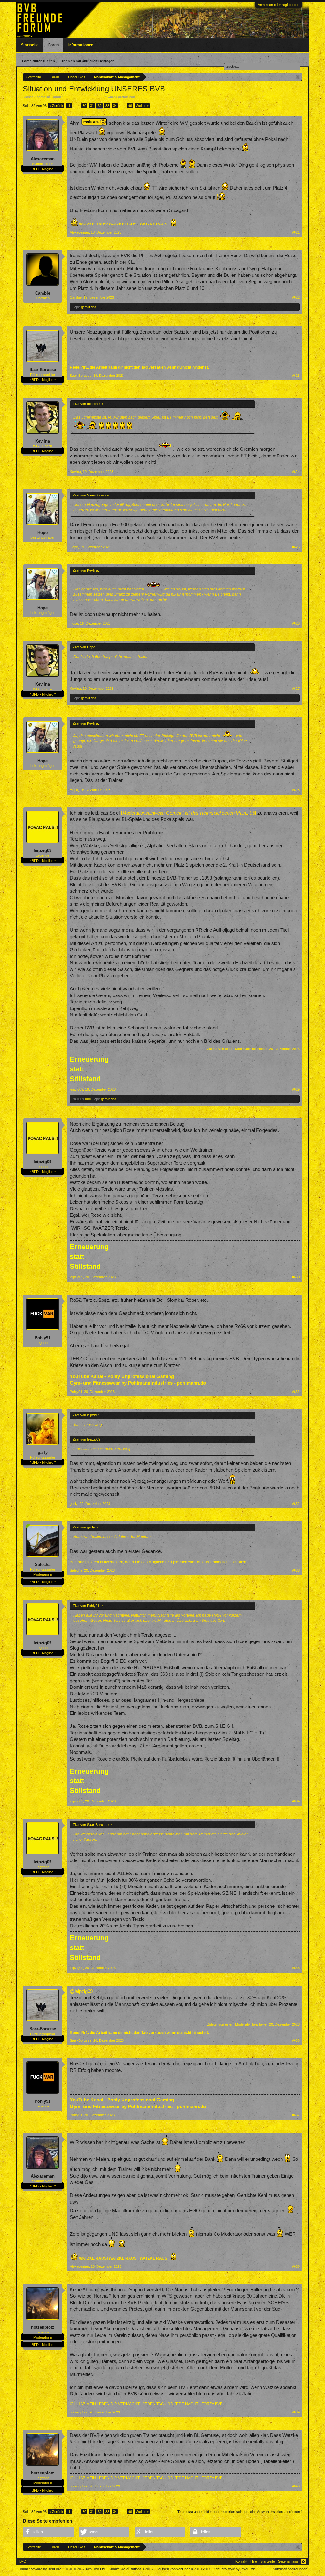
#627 (296, 689)
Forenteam (144, 97)
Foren (53, 45)
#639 (296, 2412)
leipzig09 (43, 851)
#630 (296, 1277)
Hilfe (254, 2561)
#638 (296, 2266)
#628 (296, 790)
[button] (48, 2532)
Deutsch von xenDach (183, 2569)
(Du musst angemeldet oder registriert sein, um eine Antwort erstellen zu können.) (239, 2512)
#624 (296, 472)
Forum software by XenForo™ (62, 2569)
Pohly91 (43, 1338)
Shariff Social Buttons (131, 2569)
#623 (296, 376)
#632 (296, 1504)
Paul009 (78, 1099)
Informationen (81, 45)
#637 (296, 2115)
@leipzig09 (81, 1991)
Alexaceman (43, 159)
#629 (296, 1089)
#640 (296, 2486)
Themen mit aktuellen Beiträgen (88, 61)
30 (84, 106)
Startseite (30, 45)
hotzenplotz (43, 2327)
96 (130, 106)
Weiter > (142, 106)
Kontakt (241, 2561)
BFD (23, 2561)
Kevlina (43, 441)
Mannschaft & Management (84, 97)
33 (107, 106)
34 (115, 106)
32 (100, 106)
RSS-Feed (303, 2561)
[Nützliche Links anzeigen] (298, 77)
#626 (296, 623)
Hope (76, 307)
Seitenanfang (288, 2561)
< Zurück (56, 106)
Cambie (43, 293)
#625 (296, 547)
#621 (296, 232)
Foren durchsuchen (38, 61)
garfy (43, 1452)
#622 (296, 297)
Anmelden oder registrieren (279, 5)
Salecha (43, 1564)
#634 (296, 1801)
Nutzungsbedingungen (290, 2569)
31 (92, 106)
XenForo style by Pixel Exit (234, 2569)
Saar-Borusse (43, 370)
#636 (296, 2040)
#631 (296, 1392)
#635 (296, 1968)
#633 (296, 1570)
